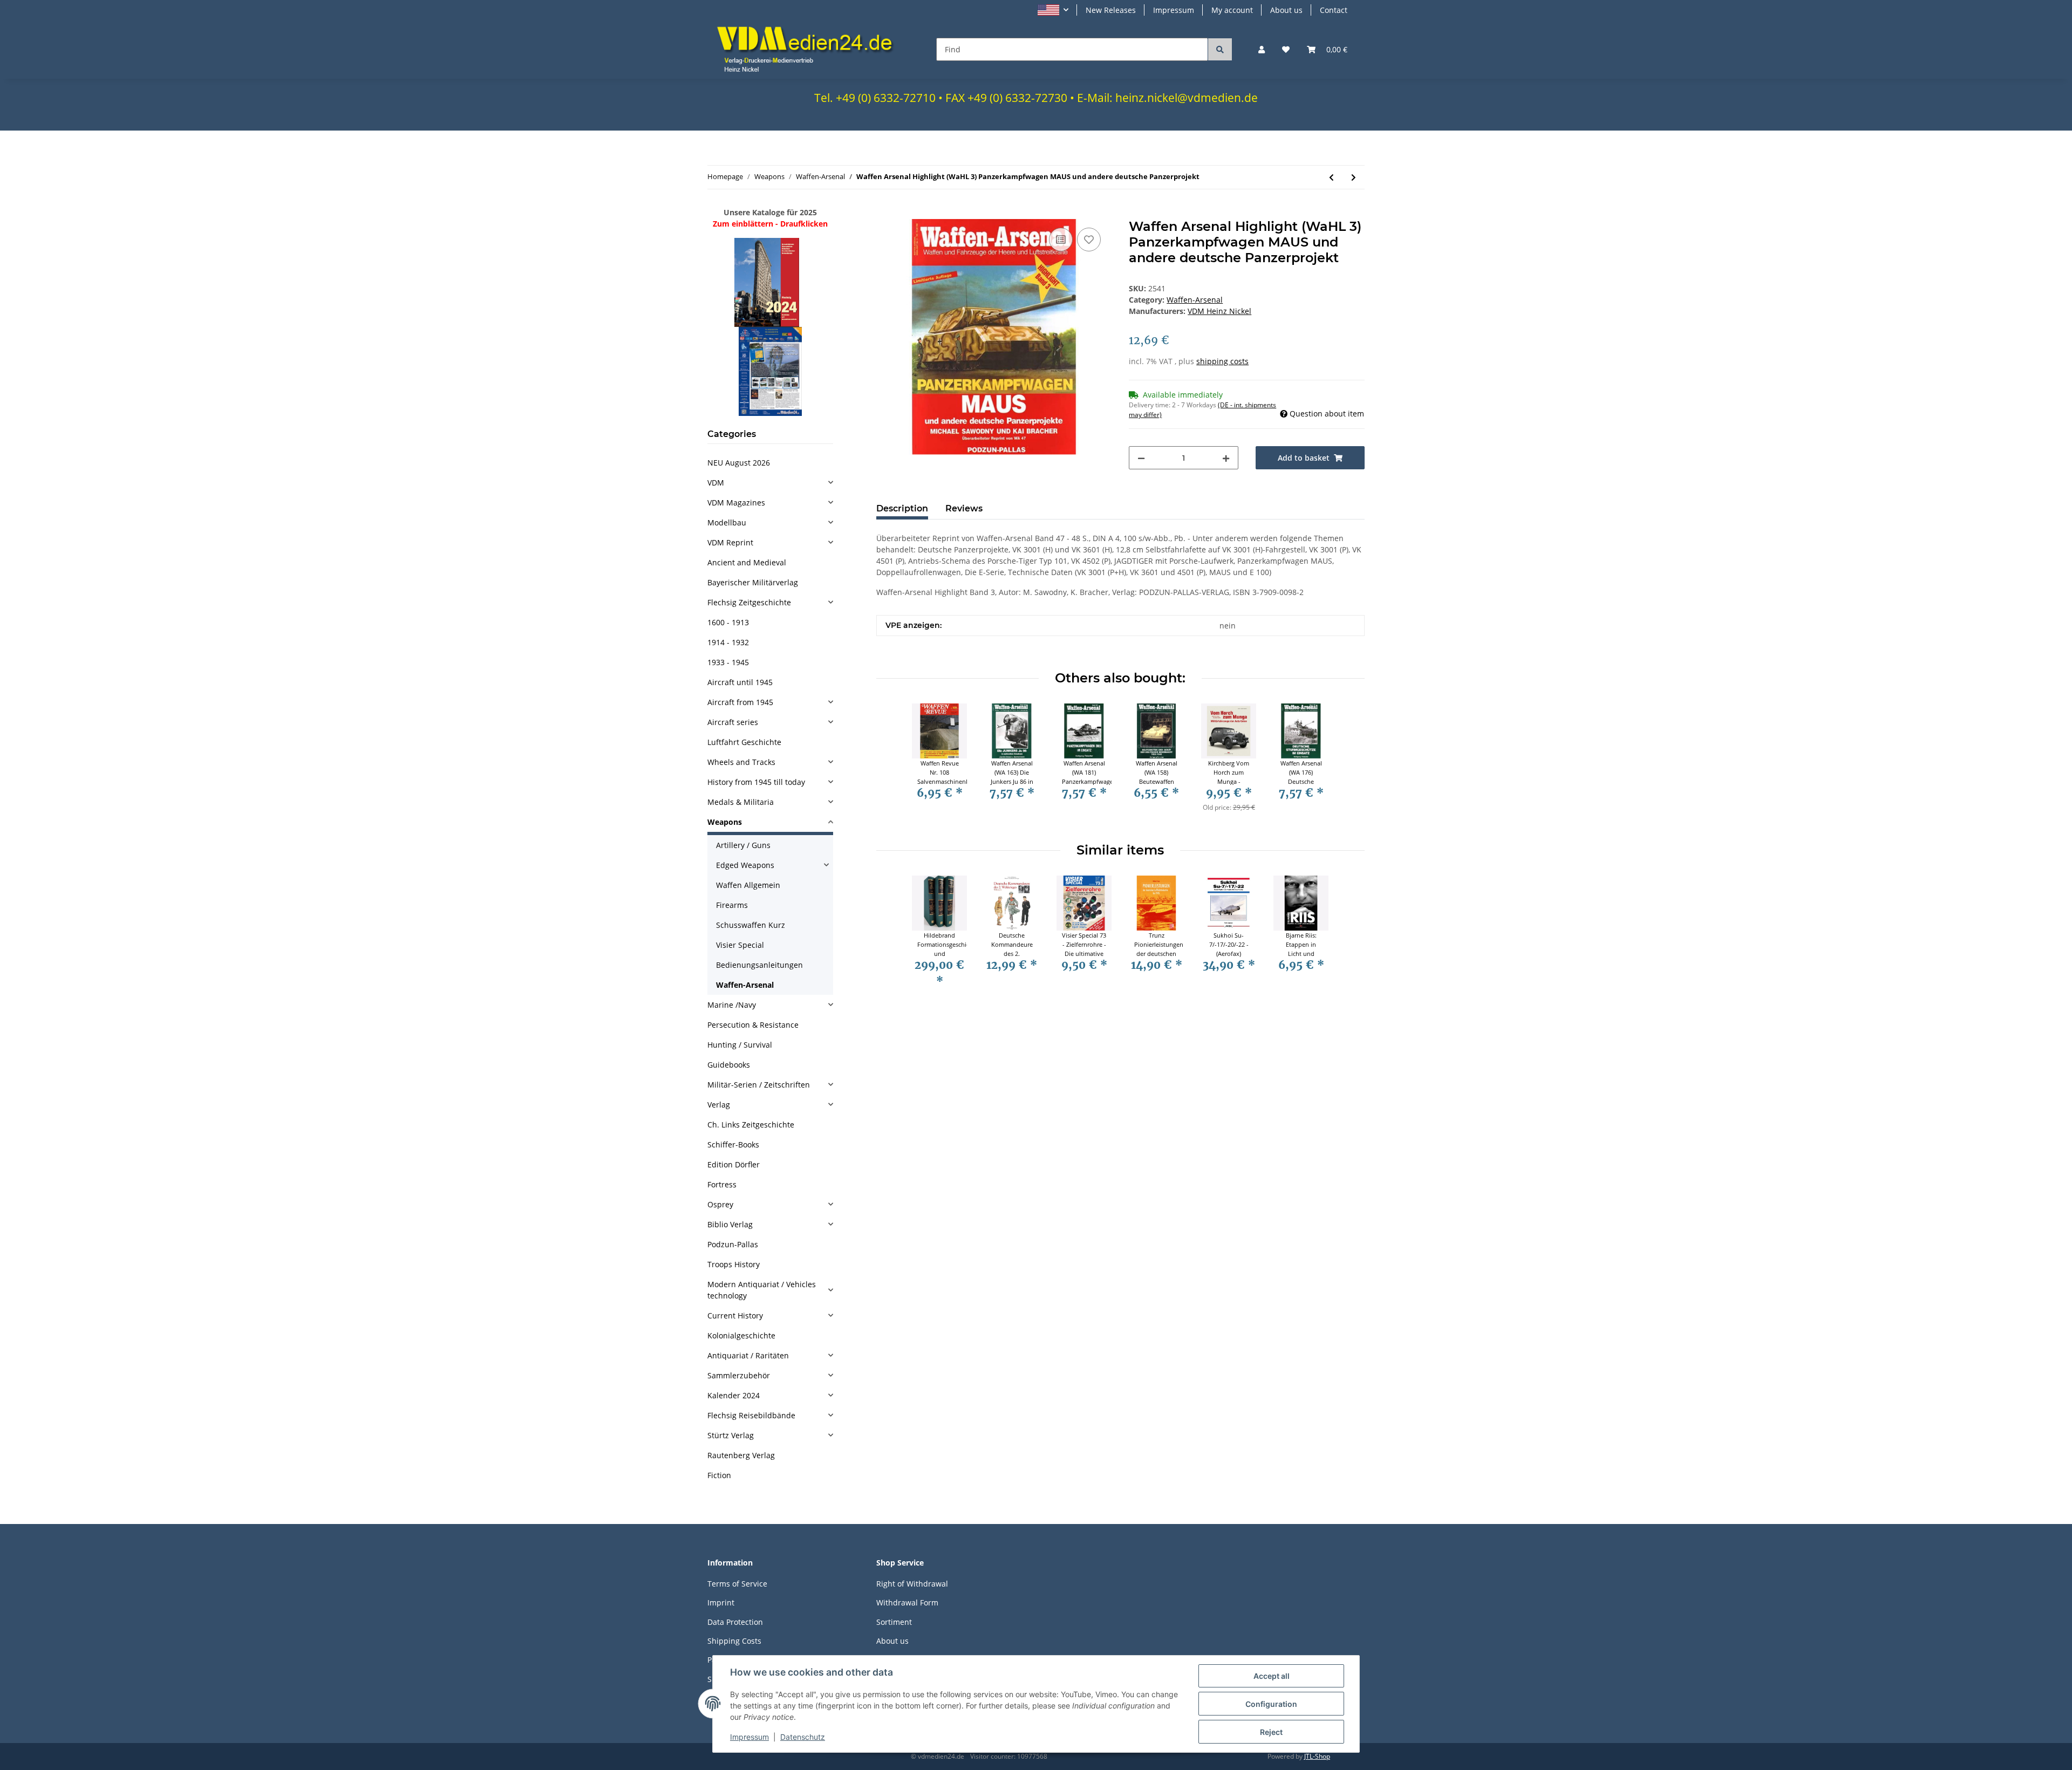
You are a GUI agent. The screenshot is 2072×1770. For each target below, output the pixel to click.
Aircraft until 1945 (740, 682)
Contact (1334, 10)
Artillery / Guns (743, 845)
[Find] (1220, 49)
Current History (735, 1315)
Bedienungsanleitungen (759, 965)
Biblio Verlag (730, 1224)
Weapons (725, 822)
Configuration (1271, 1704)
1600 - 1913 (728, 622)
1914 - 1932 (728, 642)
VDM (716, 483)
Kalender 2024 (734, 1395)
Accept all (1272, 1676)
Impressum (1174, 10)
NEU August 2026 (739, 463)
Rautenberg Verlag (741, 1455)
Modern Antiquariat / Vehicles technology (762, 1290)
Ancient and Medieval (747, 562)
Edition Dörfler (734, 1164)
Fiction (719, 1475)
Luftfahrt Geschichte (744, 742)
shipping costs (1222, 361)
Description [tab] (902, 508)
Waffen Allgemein (748, 885)
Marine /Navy (732, 1005)
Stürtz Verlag (731, 1435)
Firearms (732, 905)
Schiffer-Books (733, 1144)
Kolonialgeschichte (741, 1335)
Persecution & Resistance (753, 1025)
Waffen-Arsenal (1195, 300)
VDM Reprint (730, 542)
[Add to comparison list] (1061, 240)
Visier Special (740, 945)
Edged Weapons (745, 865)
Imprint (721, 1602)
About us (1286, 10)
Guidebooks (729, 1065)
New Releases (1111, 10)
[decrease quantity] (1141, 458)
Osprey (720, 1204)
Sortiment (894, 1622)
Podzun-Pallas (733, 1244)
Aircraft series (733, 722)
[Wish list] (1286, 49)
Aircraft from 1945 (740, 702)
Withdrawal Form (907, 1602)
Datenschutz (803, 1737)
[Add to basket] (885, 213)
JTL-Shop (1317, 1756)
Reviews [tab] (964, 508)
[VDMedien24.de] (809, 49)
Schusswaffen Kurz (751, 925)
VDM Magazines (736, 503)
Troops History (734, 1264)
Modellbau (727, 522)
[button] (1053, 10)
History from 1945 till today (756, 782)
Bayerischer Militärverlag (753, 582)
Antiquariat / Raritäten (748, 1355)
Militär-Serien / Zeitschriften (759, 1085)
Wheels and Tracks (741, 762)
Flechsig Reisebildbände (751, 1415)
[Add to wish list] (1089, 240)
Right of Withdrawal (912, 1584)
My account (1232, 10)
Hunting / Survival (740, 1045)
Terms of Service (737, 1584)
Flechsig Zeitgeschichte (749, 602)
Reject (1271, 1732)
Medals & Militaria (741, 802)
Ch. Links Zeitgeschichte (751, 1125)
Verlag (719, 1105)
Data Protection (735, 1622)
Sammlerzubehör (739, 1375)
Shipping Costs (734, 1641)
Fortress (722, 1184)
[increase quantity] (1226, 458)
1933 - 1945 (728, 662)
